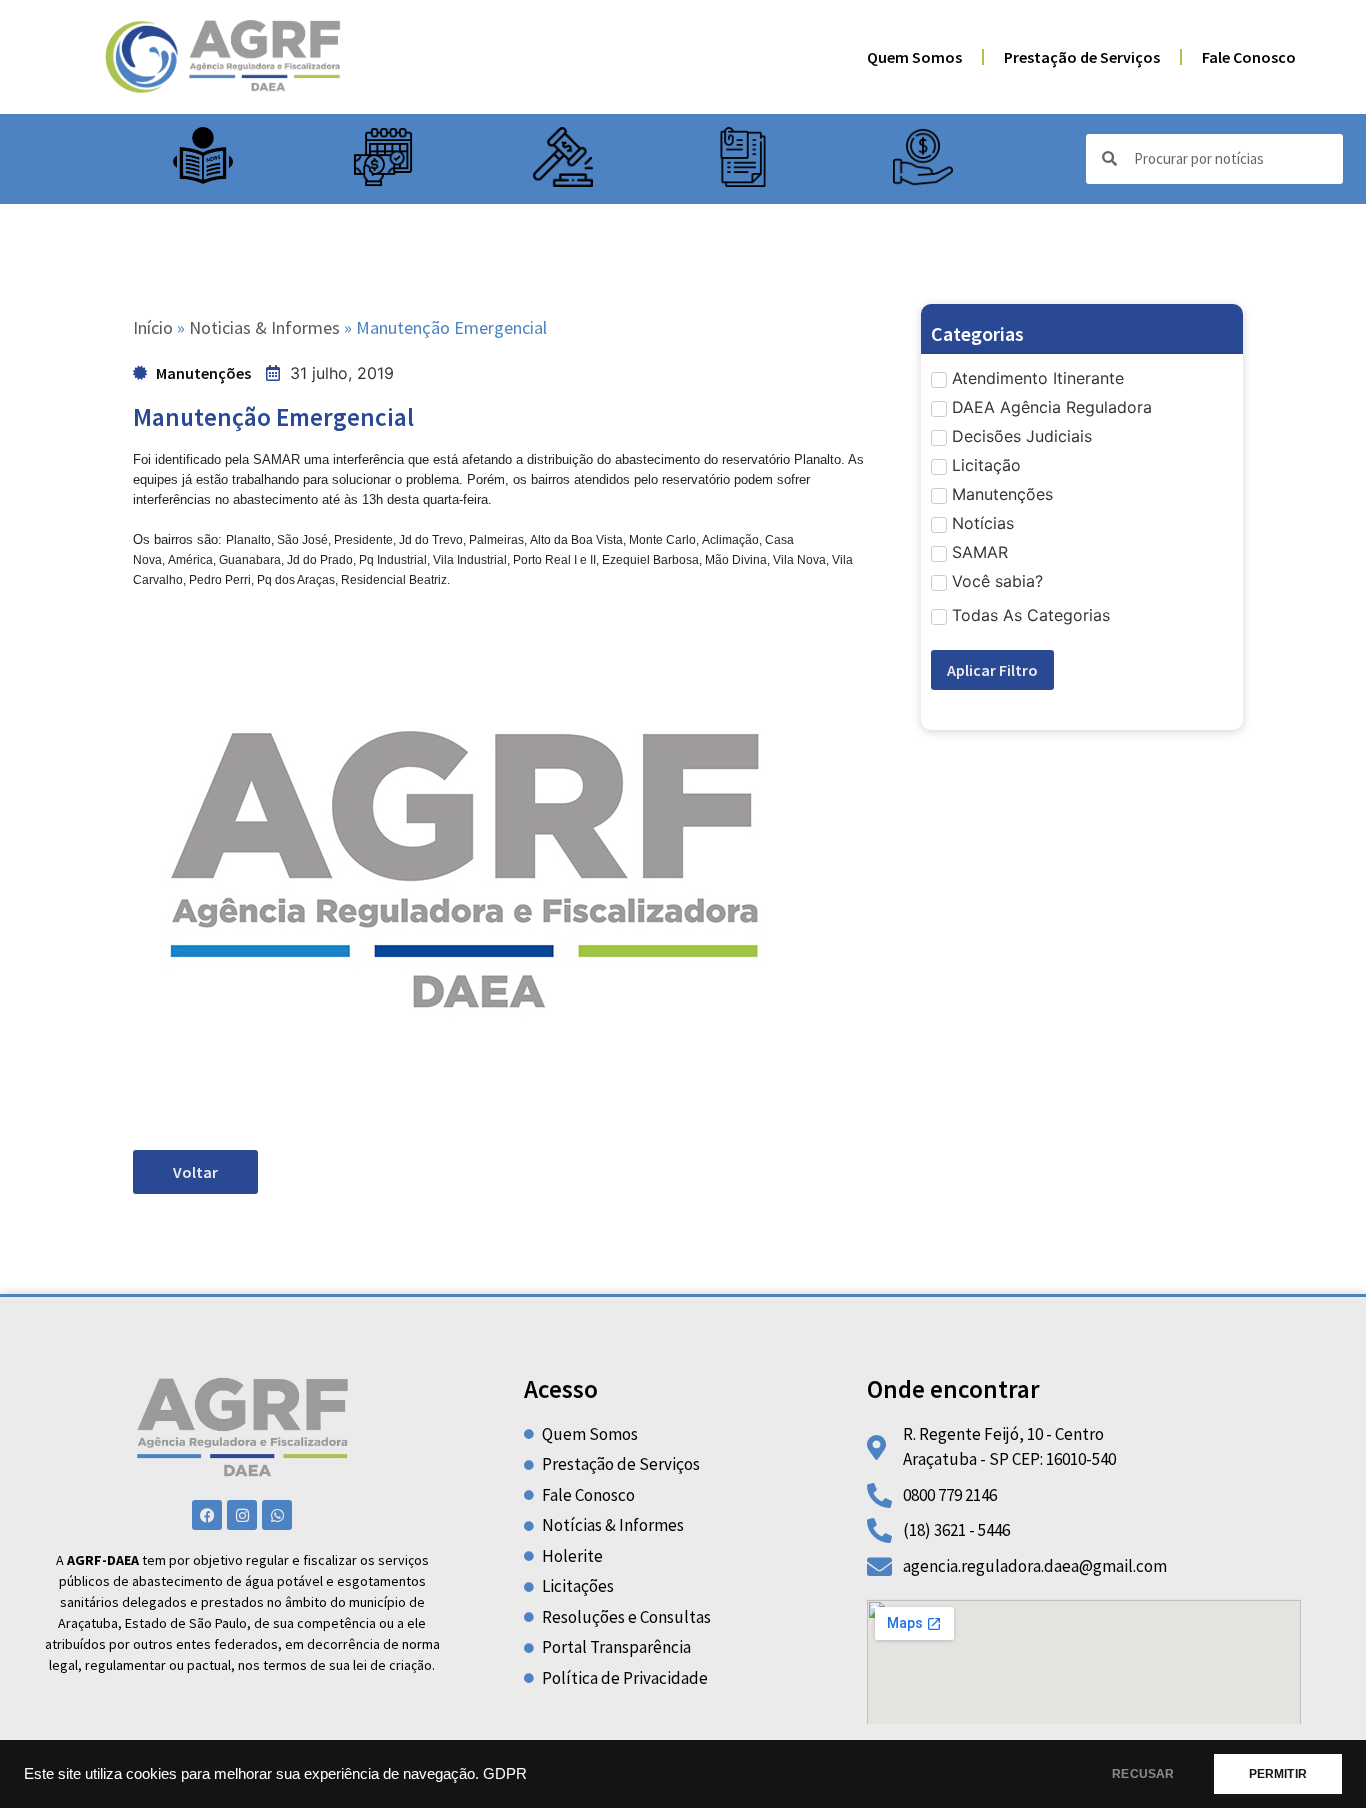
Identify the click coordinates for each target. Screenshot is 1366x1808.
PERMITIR (1278, 1774)
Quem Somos (914, 57)
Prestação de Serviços (1082, 57)
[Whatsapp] (277, 1515)
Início (153, 327)
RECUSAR (1143, 1774)
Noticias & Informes (264, 327)
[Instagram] (242, 1515)
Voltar (195, 1172)
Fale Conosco (1249, 57)
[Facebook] (207, 1515)
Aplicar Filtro (992, 670)
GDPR (505, 1774)
